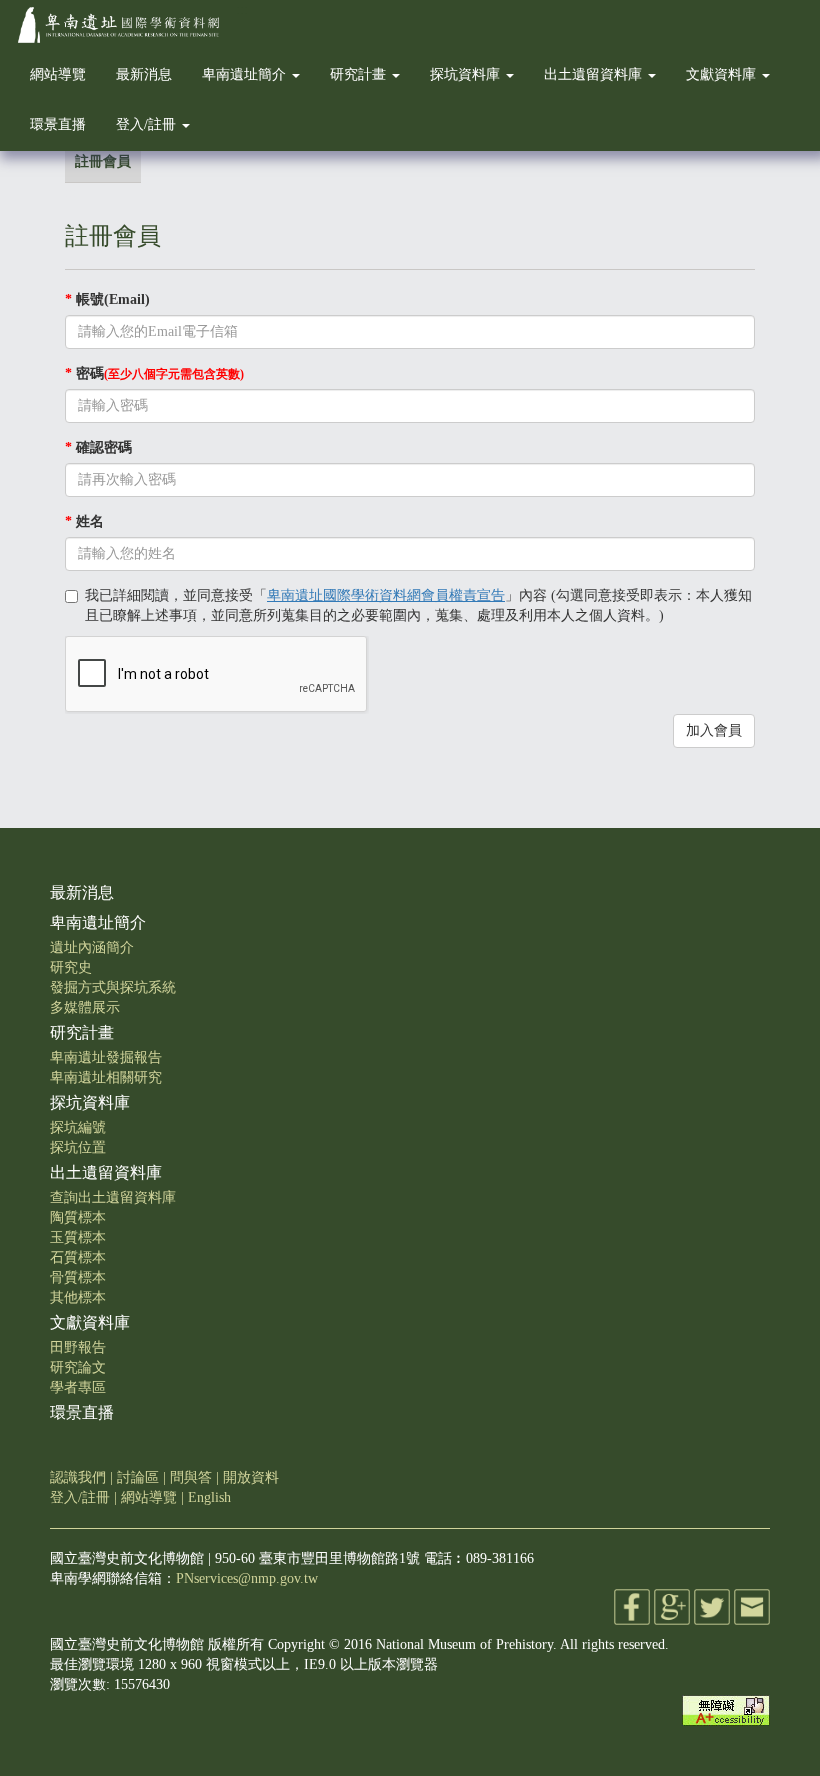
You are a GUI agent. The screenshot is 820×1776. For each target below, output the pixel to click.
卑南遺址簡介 (246, 74)
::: (242, 9)
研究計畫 (360, 74)
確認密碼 (98, 447)
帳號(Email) (107, 299)
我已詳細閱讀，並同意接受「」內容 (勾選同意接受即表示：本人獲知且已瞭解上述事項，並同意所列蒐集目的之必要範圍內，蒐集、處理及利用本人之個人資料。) (418, 605)
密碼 (154, 373)
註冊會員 (103, 161)
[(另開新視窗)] (632, 1606)
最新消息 (144, 74)
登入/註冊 (148, 124)
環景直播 (58, 124)
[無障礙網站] (726, 1709)
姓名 (84, 521)
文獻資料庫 (723, 74)
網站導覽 (58, 74)
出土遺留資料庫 (595, 74)
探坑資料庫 (467, 74)
